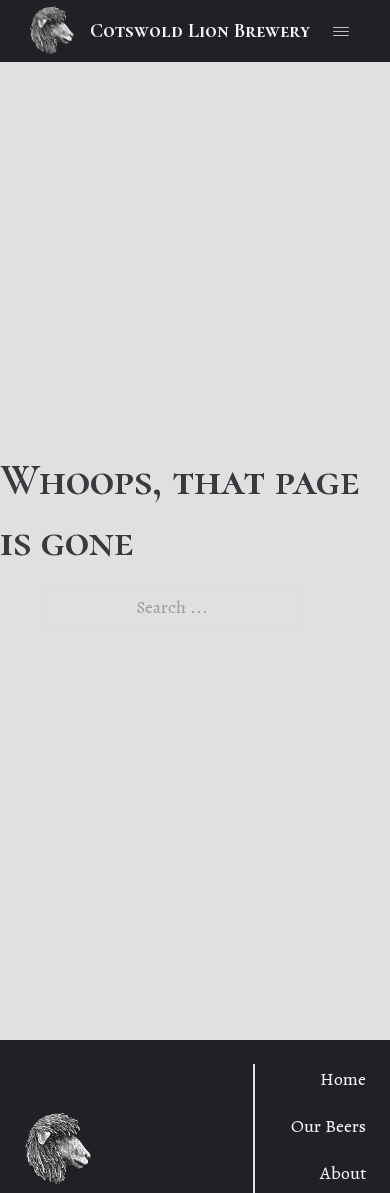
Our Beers (328, 1126)
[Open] (341, 32)
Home (343, 1079)
